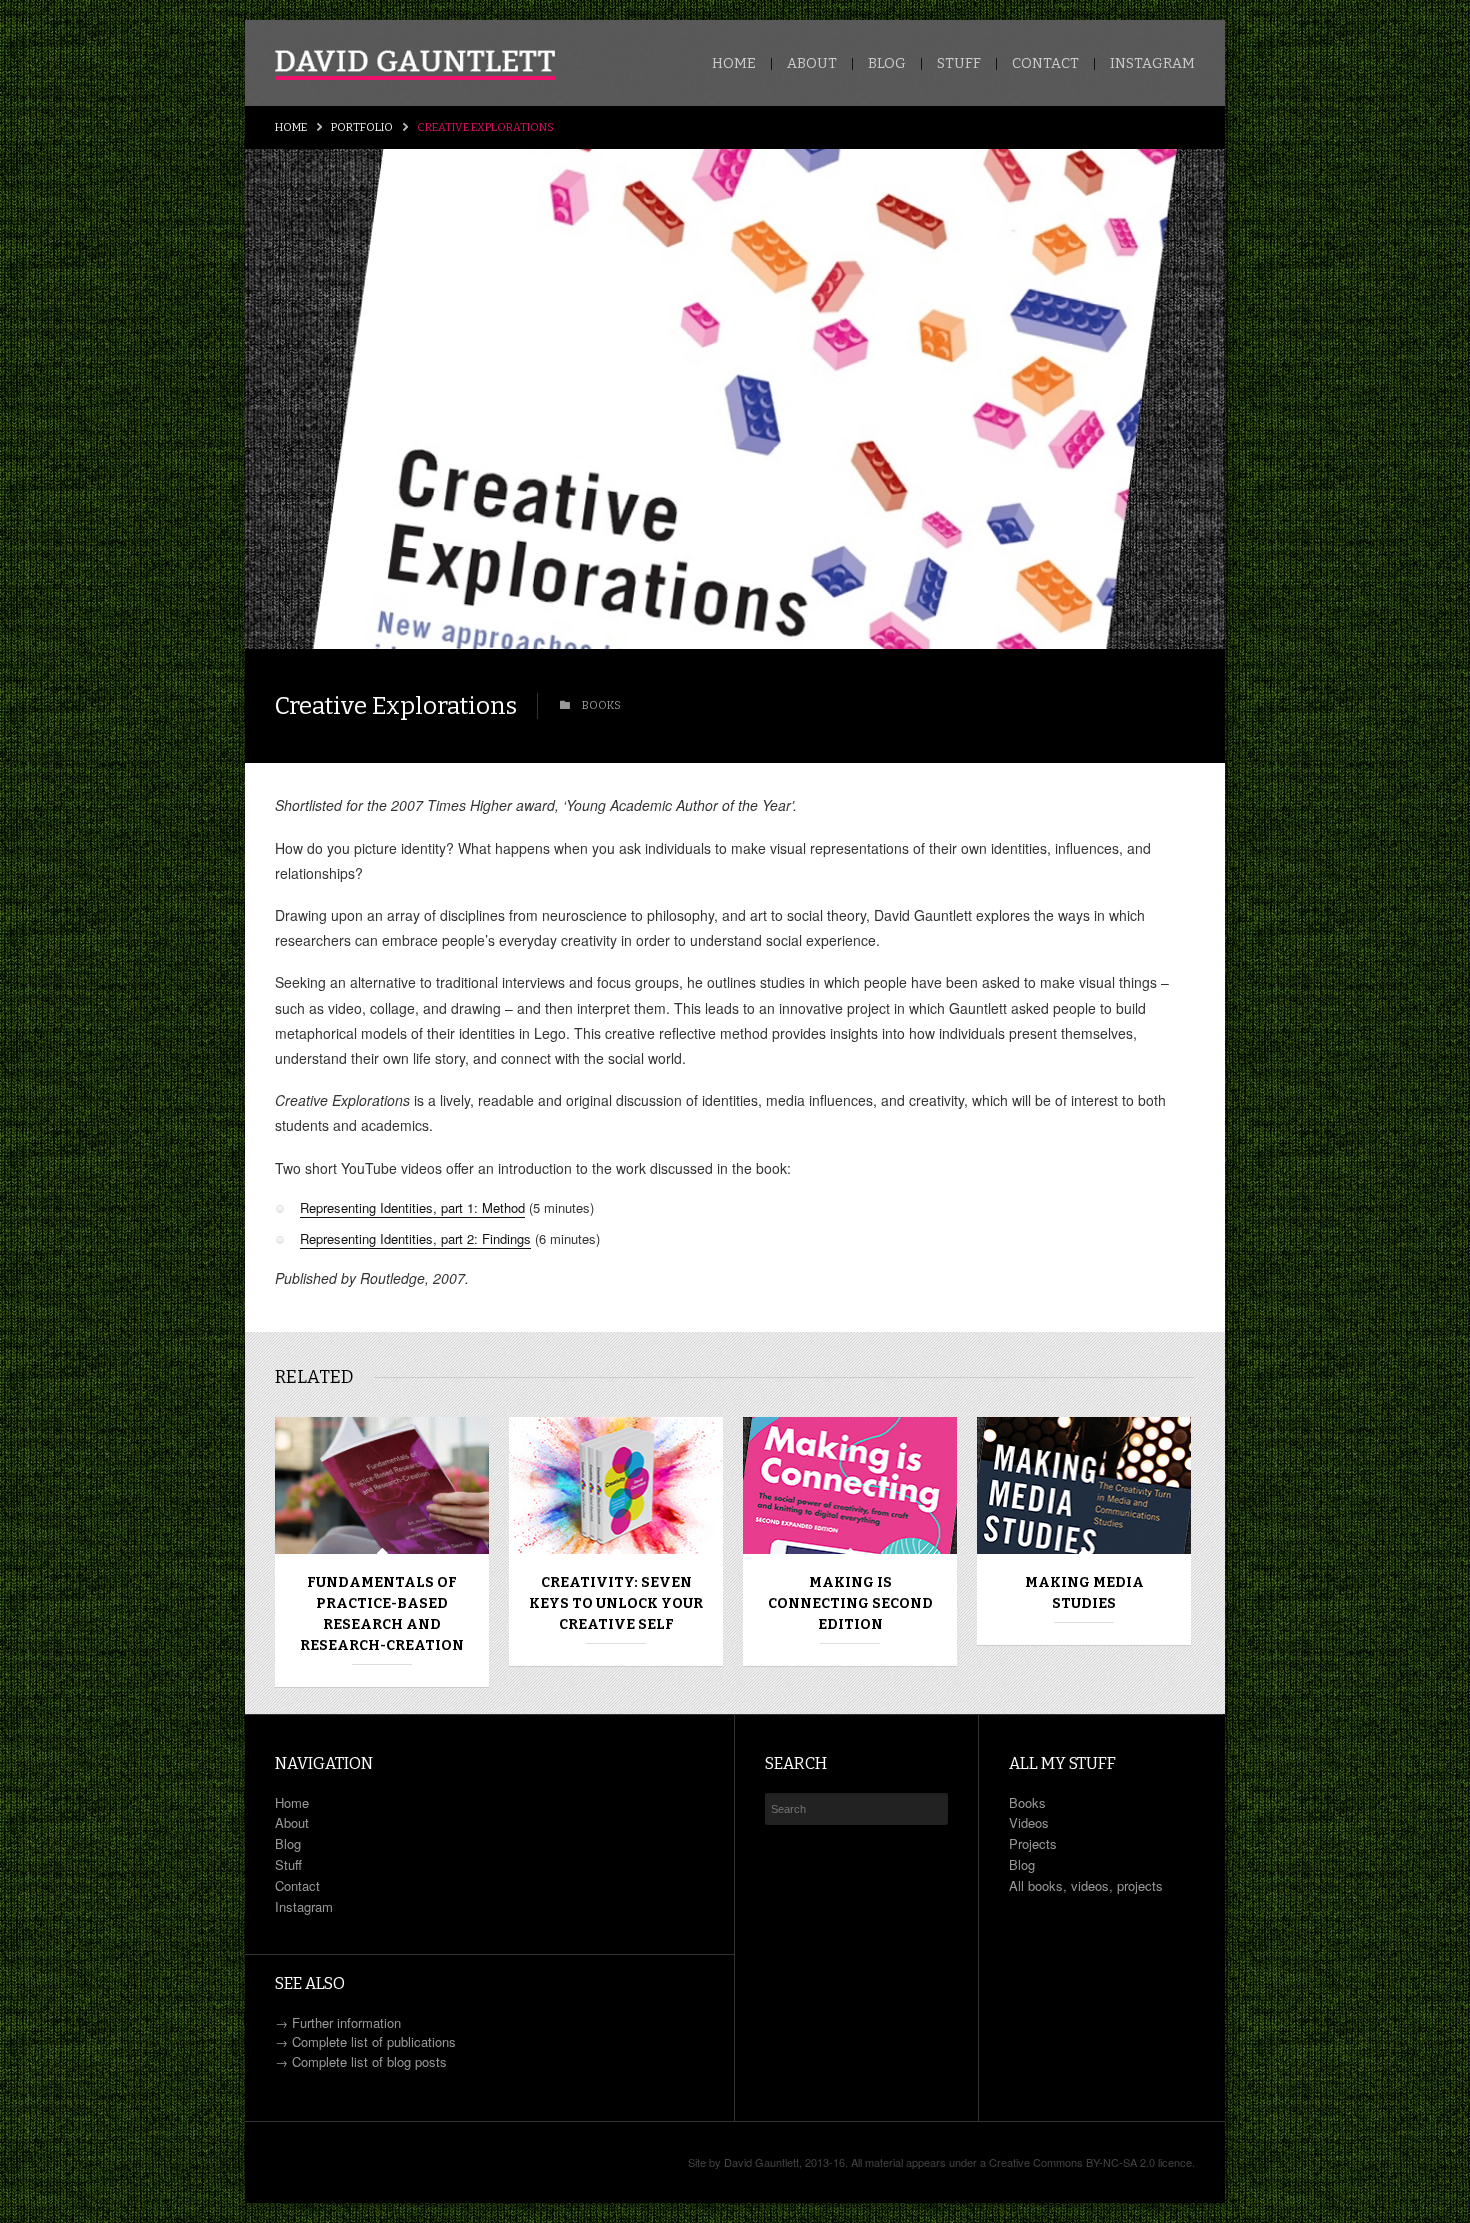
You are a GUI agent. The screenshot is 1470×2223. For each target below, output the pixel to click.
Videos (1029, 1822)
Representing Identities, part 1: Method (412, 1207)
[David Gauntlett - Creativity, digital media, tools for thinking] (415, 65)
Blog (887, 64)
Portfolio (362, 127)
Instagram (1152, 64)
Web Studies (1084, 1582)
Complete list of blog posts (369, 2061)
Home (734, 64)
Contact (1045, 64)
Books (1027, 1802)
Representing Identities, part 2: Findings (415, 1238)
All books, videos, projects (1086, 1885)
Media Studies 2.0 (616, 1582)
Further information (346, 2022)
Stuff (959, 64)
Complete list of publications (374, 2041)
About (812, 64)
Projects (1033, 1843)
